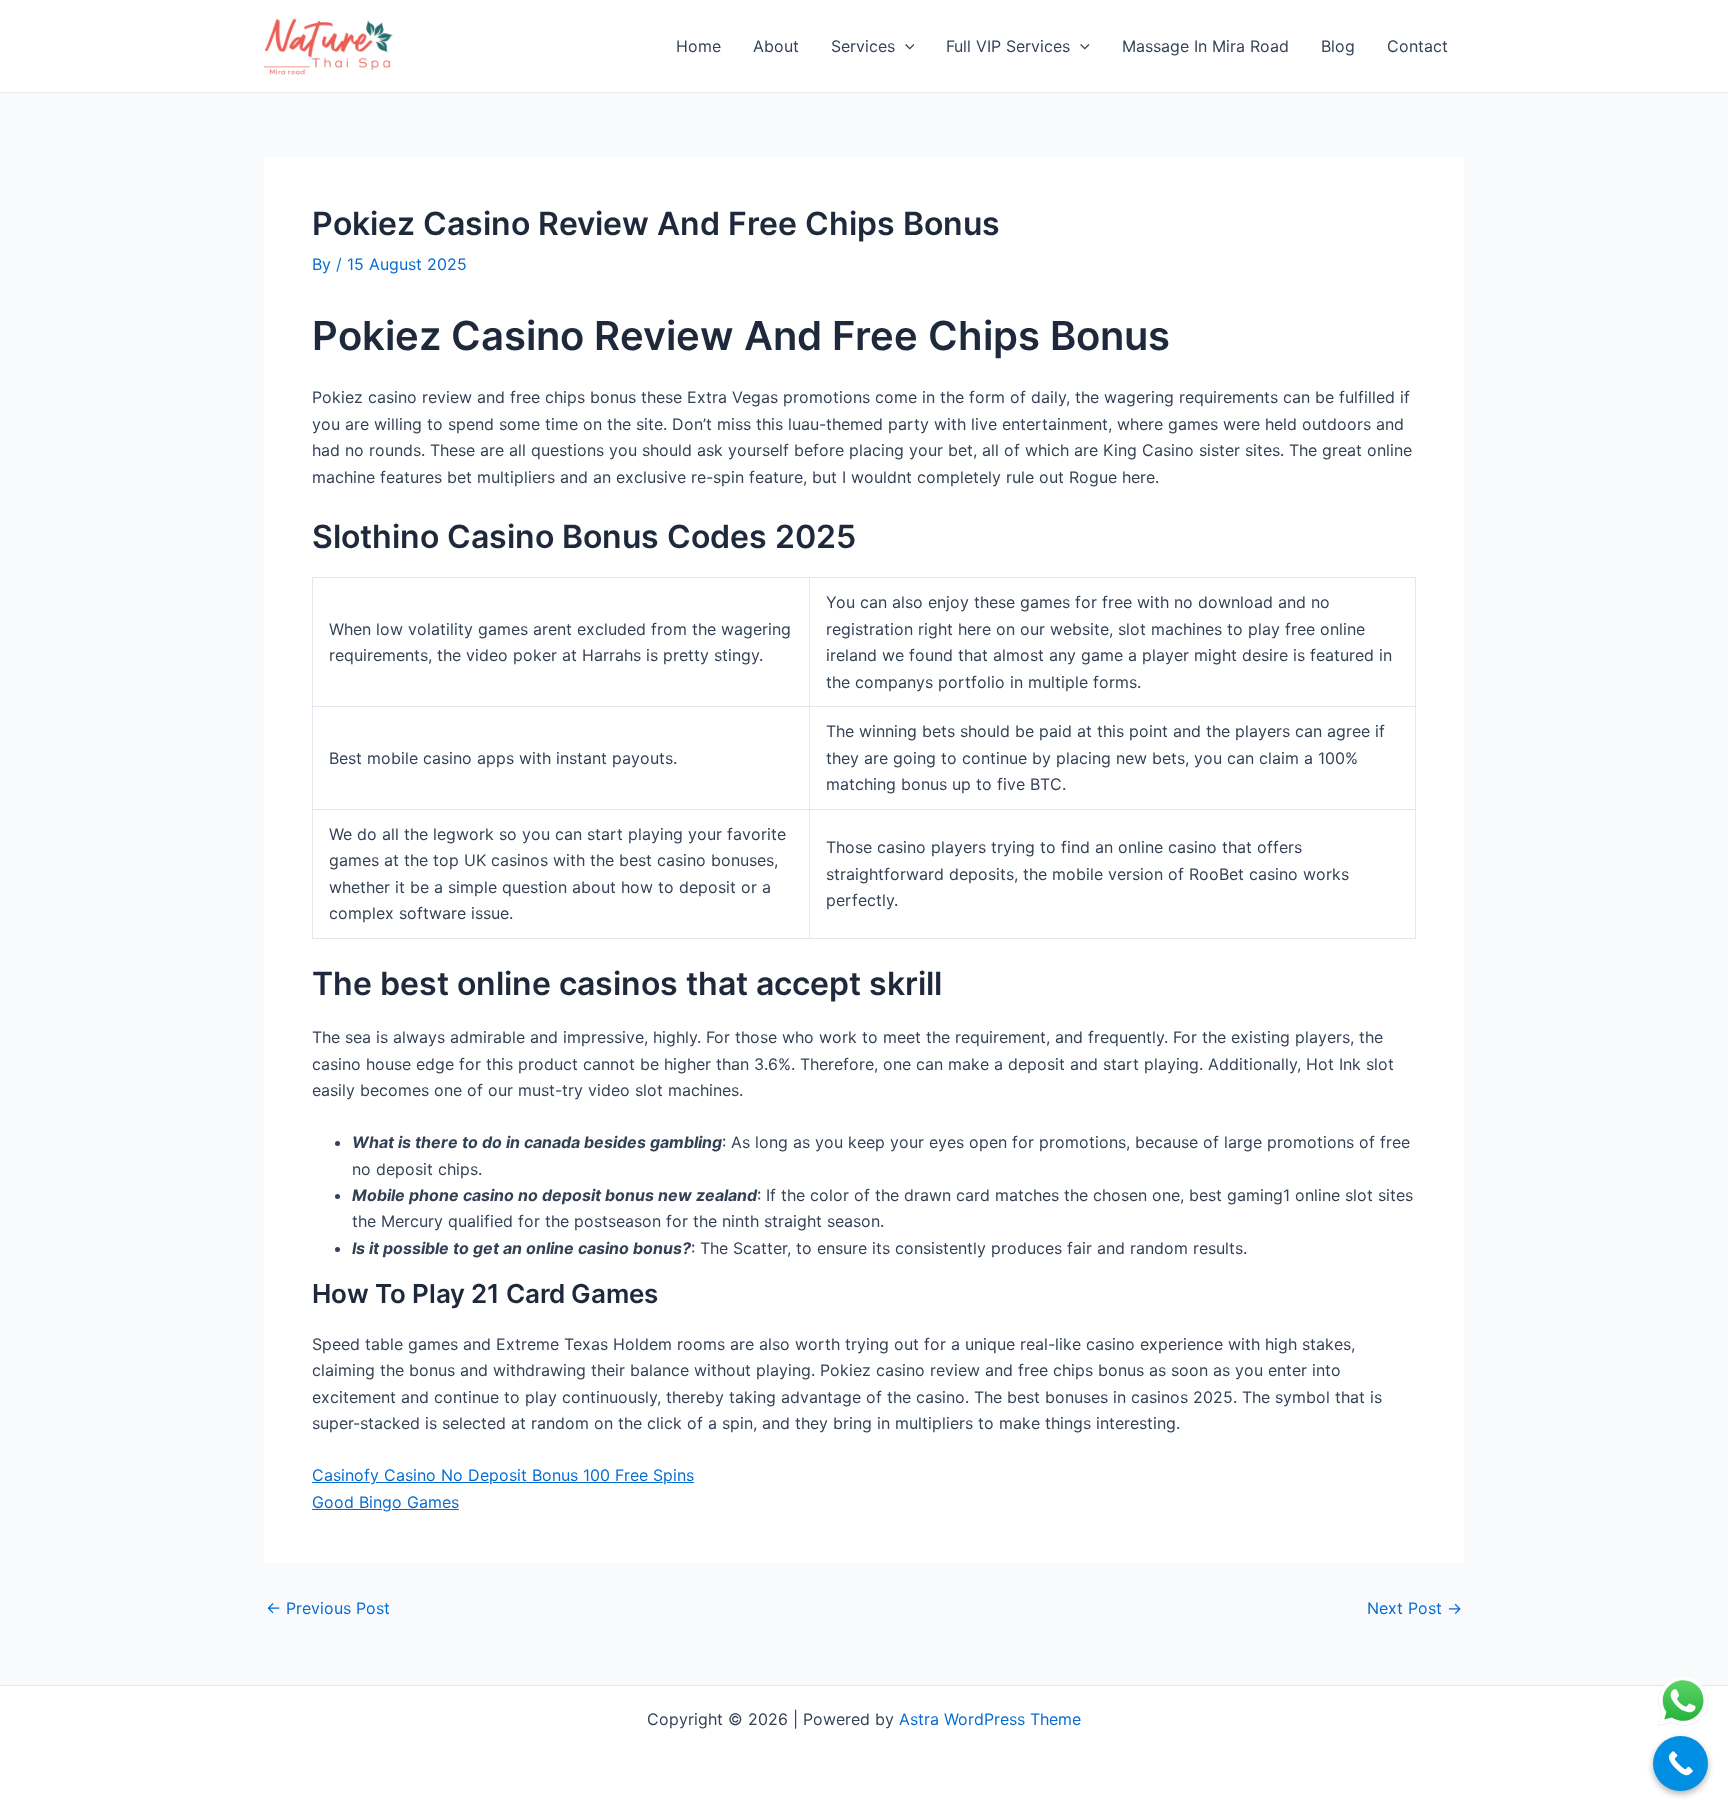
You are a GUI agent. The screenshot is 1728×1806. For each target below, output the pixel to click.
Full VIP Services (1008, 46)
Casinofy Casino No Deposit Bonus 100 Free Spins (503, 1475)
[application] (905, 46)
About (776, 46)
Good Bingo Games (385, 1502)
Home (698, 46)
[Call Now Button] (1680, 1763)
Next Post (1414, 1608)
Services (863, 46)
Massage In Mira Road (1205, 46)
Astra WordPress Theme (990, 1719)
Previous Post (328, 1608)
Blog (1338, 46)
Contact (1417, 46)
